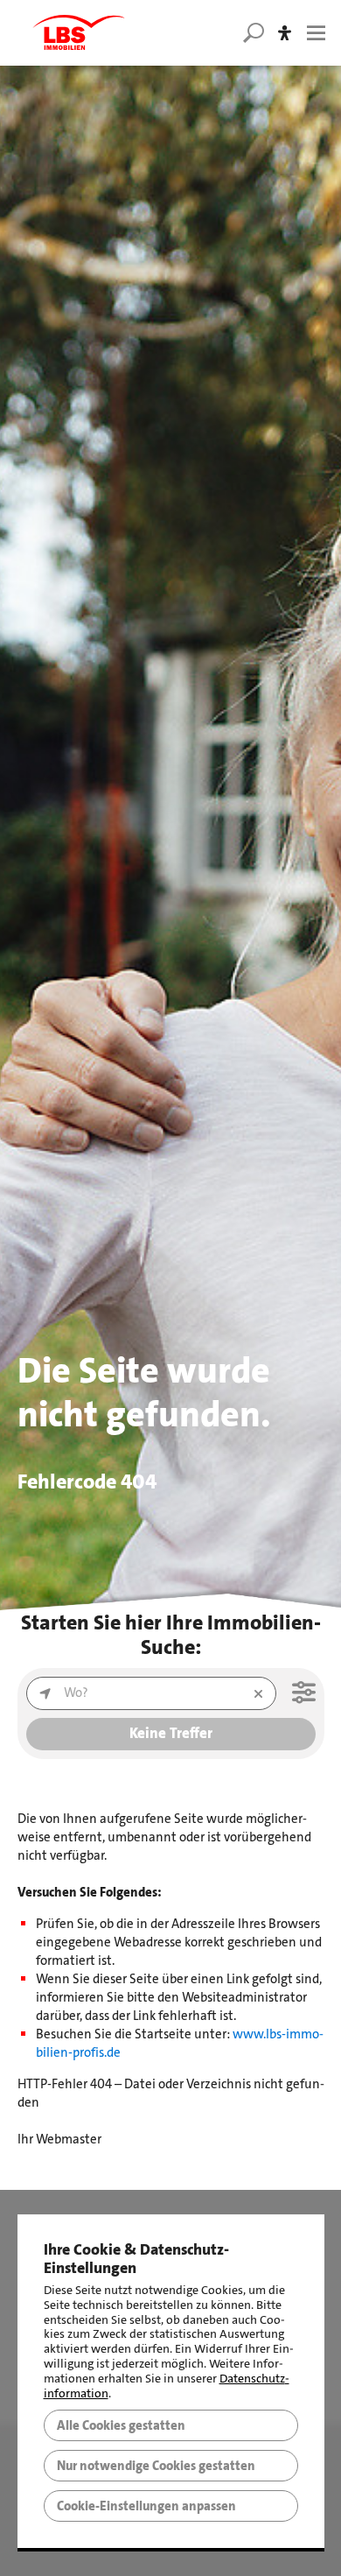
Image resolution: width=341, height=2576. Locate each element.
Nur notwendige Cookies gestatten (156, 2466)
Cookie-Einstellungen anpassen (146, 2506)
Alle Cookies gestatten (121, 2425)
